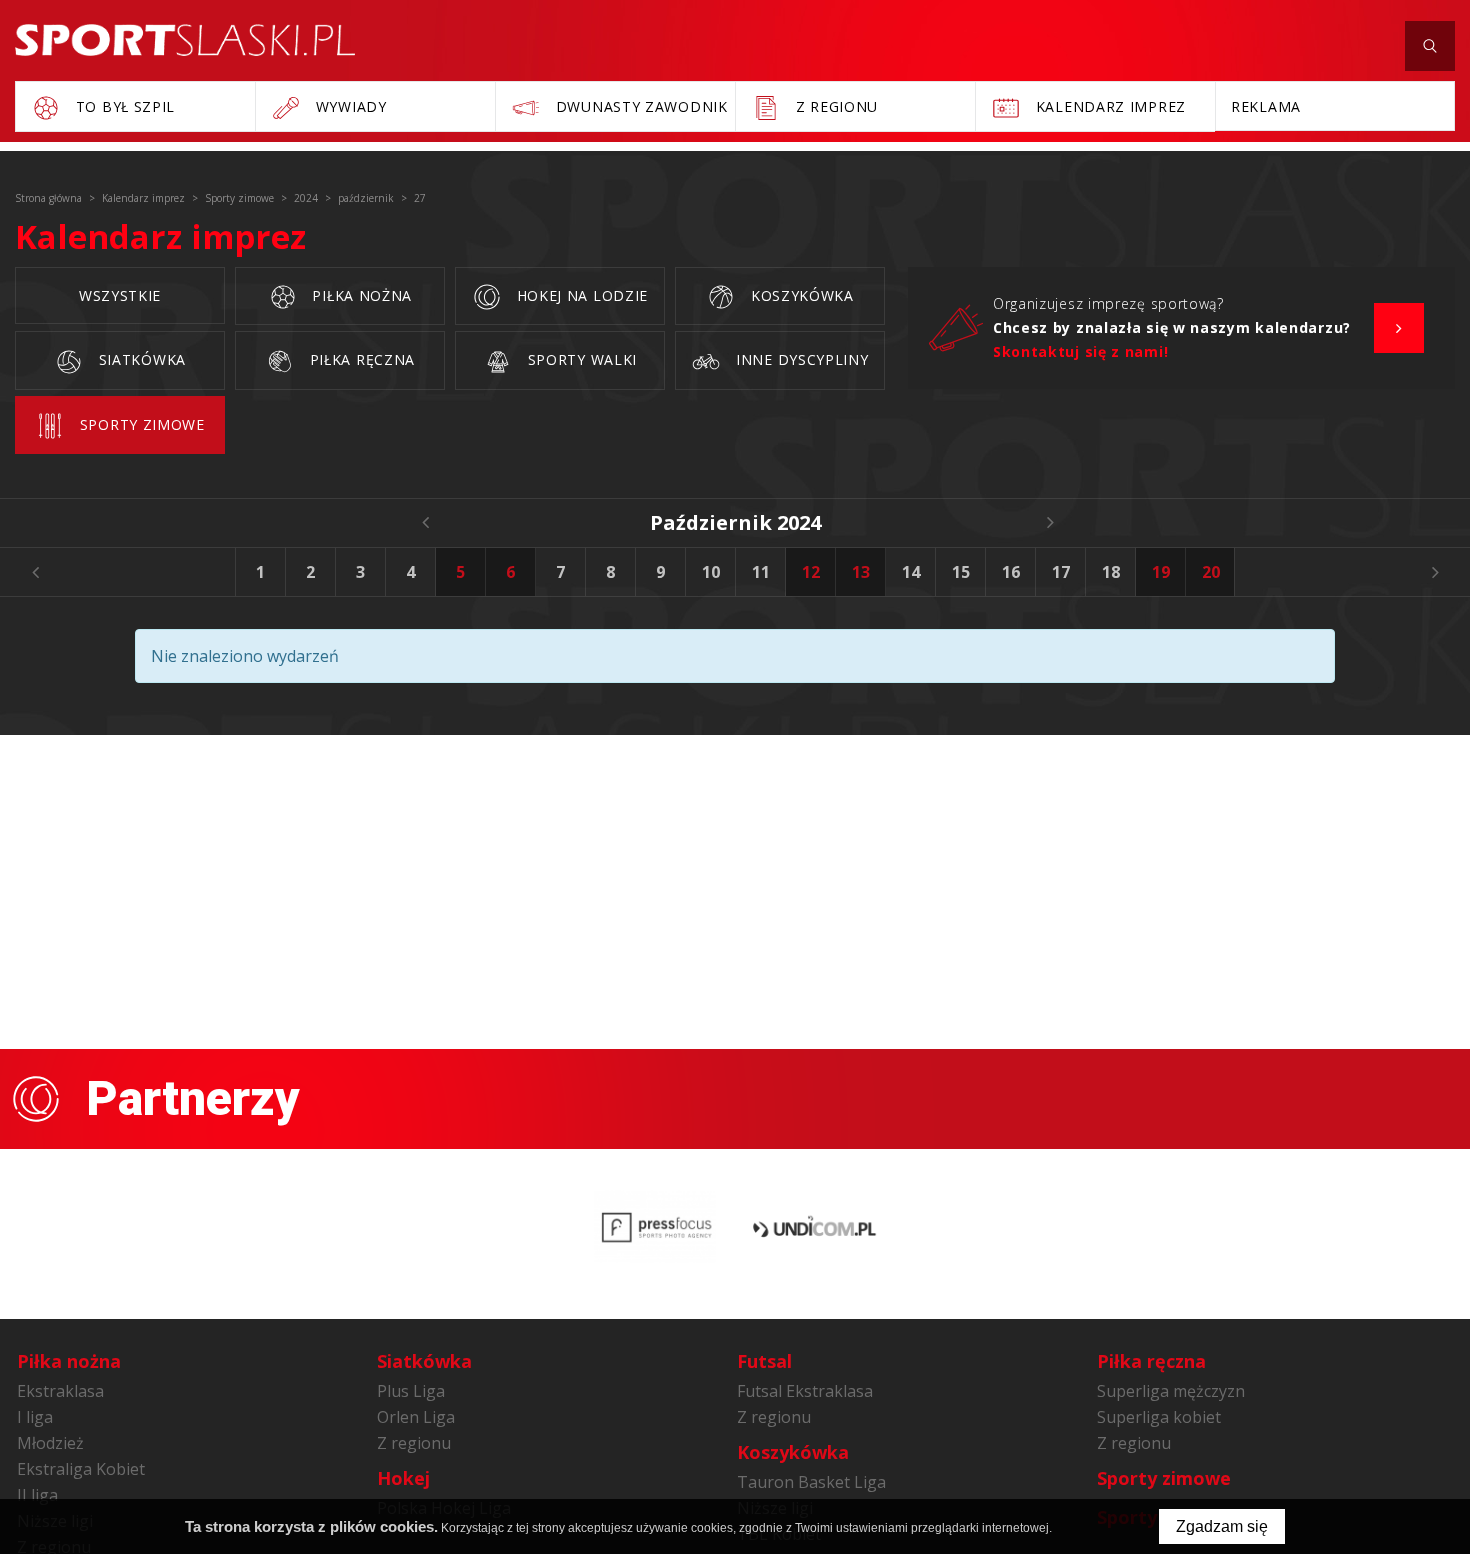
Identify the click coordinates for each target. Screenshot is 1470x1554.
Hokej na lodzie (580, 295)
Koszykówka (800, 295)
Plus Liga (411, 1391)
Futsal (764, 1361)
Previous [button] (35, 572)
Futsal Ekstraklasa (805, 1391)
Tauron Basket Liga (811, 1482)
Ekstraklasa (60, 1391)
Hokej (403, 1478)
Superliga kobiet (1159, 1417)
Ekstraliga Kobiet (81, 1469)
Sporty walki (580, 359)
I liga (35, 1417)
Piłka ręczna (360, 359)
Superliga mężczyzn (1171, 1391)
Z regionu (414, 1443)
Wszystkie (120, 295)
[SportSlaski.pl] (185, 40)
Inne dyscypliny (799, 359)
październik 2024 (735, 522)
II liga (37, 1495)
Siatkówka (140, 359)
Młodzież (50, 1443)
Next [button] (1435, 572)
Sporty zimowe (140, 424)
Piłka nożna (360, 295)
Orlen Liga (416, 1417)
